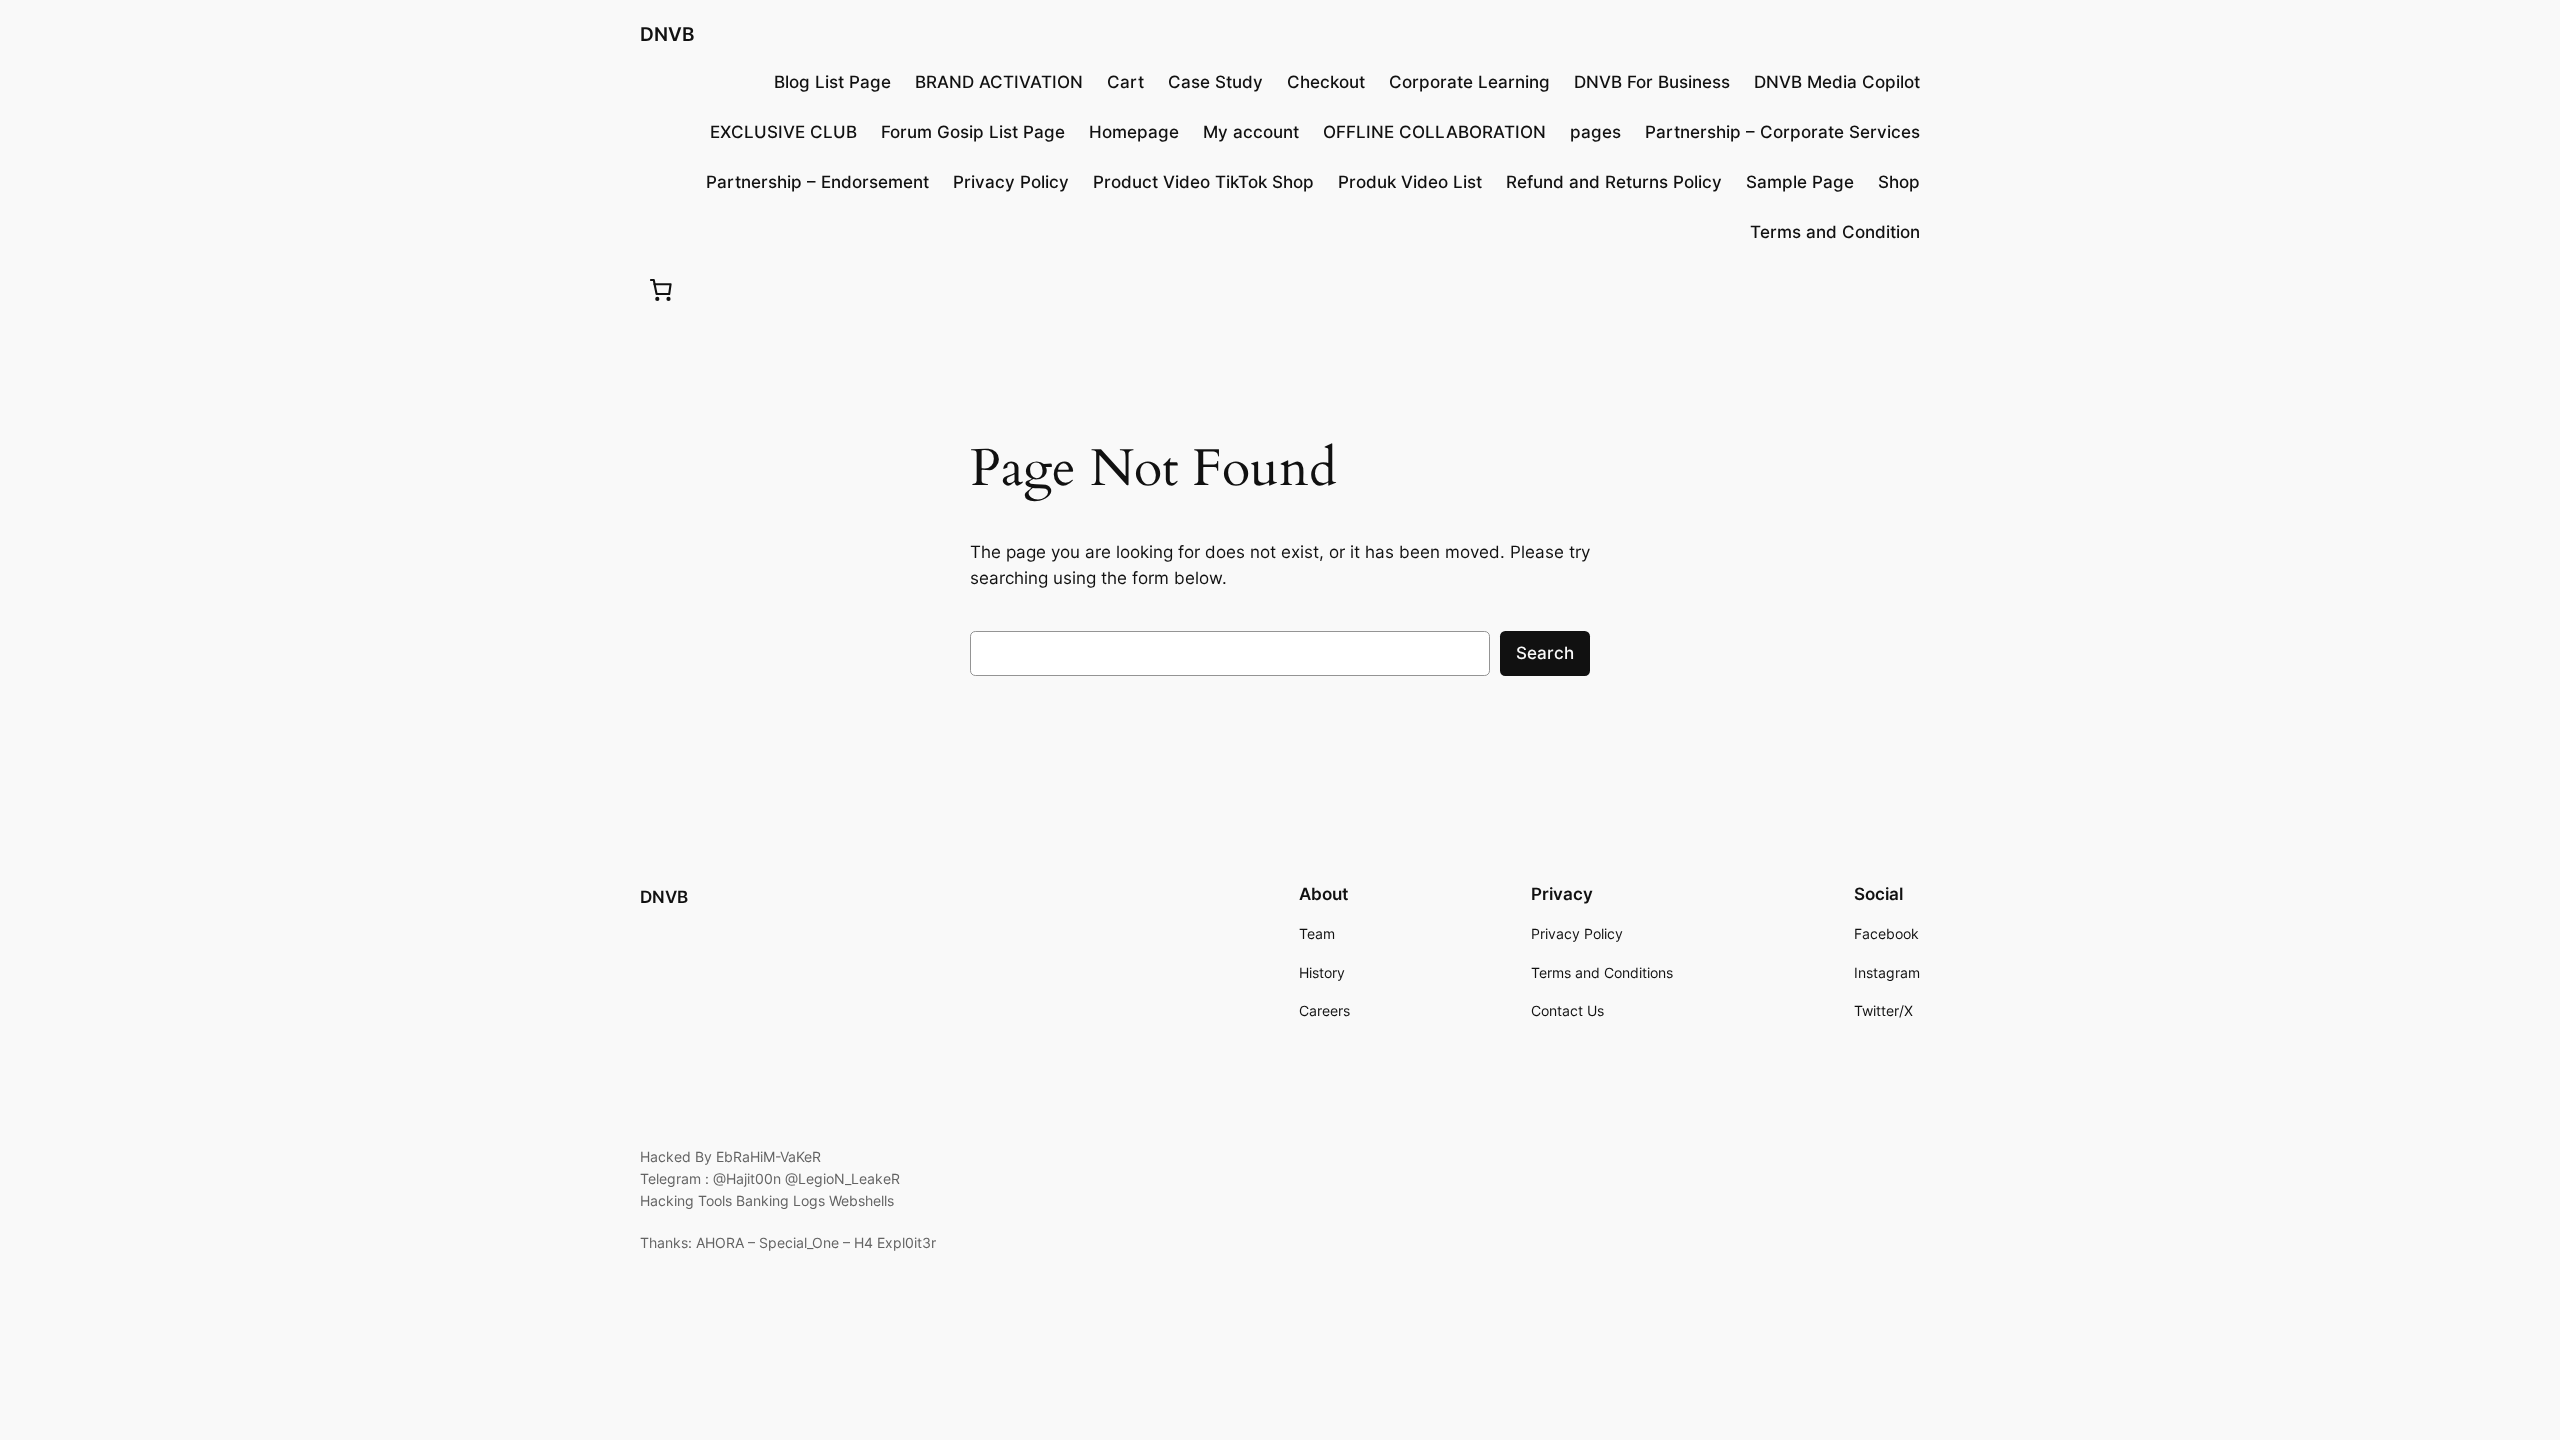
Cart (1125, 82)
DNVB (667, 34)
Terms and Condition (1835, 232)
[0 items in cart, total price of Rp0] (661, 289)
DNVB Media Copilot (1837, 82)
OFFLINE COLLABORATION (1434, 132)
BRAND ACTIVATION (999, 82)
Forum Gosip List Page (973, 132)
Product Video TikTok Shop (1203, 182)
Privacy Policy (1011, 182)
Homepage (1134, 132)
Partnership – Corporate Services (1782, 132)
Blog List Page (832, 82)
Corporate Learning (1469, 82)
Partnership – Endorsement (817, 182)
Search (1545, 653)
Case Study (1215, 82)
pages (1595, 132)
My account (1251, 132)
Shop (1899, 182)
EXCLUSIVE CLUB (783, 132)
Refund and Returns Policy (1614, 182)
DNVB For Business (1652, 82)
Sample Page (1800, 182)
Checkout (1326, 82)
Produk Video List (1410, 182)
